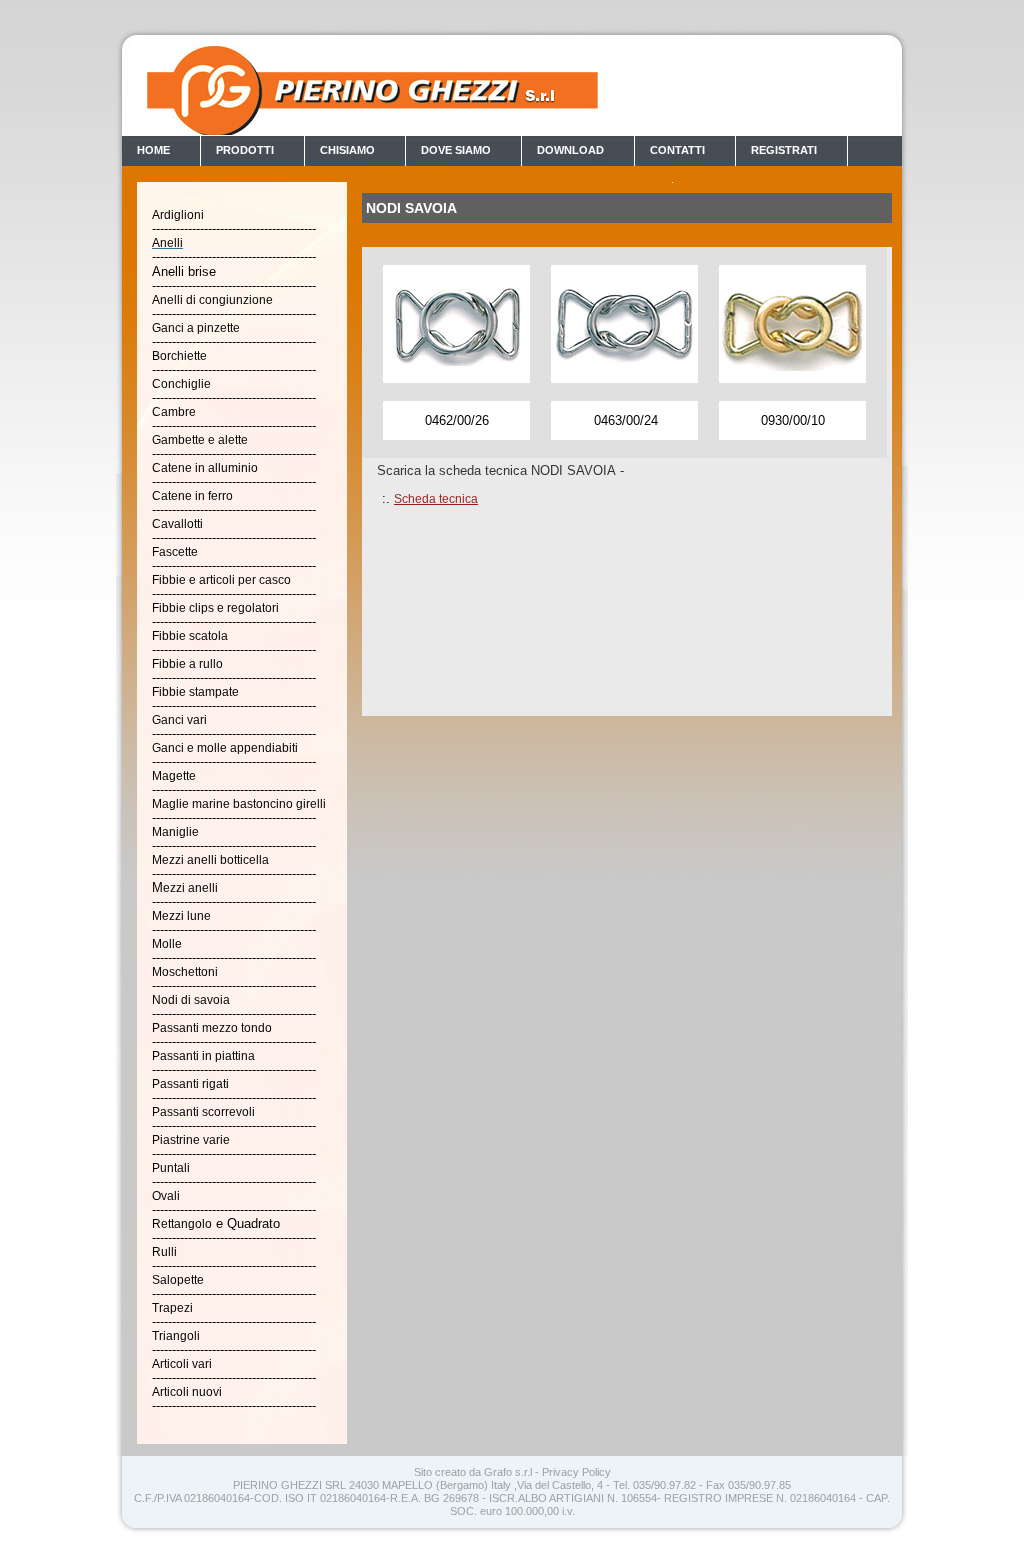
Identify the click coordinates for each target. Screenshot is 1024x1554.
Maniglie (175, 832)
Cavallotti (177, 524)
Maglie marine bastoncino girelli (239, 804)
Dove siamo (456, 150)
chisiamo (347, 150)
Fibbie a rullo (187, 664)
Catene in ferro (192, 496)
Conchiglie (181, 384)
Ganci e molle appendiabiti (225, 748)
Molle (167, 944)
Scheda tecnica (436, 499)
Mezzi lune (181, 916)
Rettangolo (182, 1224)
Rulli (164, 1252)
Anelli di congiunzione (212, 300)
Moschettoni (185, 972)
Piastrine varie (191, 1140)
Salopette (178, 1280)
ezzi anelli (190, 888)
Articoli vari (182, 1364)
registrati (784, 150)
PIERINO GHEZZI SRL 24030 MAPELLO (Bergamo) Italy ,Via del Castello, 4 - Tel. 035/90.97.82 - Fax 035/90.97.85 (512, 1485)
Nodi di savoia (191, 1000)
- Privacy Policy (573, 1472)
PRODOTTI (245, 150)
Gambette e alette (200, 440)
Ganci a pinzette (196, 328)
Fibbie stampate (195, 692)
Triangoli (176, 1336)
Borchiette (179, 356)
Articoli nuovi (187, 1392)
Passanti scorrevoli (203, 1112)
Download (570, 150)
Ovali (166, 1196)
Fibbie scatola (190, 636)
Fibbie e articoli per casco (221, 580)
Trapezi (172, 1308)
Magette (174, 776)
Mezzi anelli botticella (210, 860)
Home (153, 150)
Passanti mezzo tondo (212, 1028)
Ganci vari (179, 720)
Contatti (677, 150)
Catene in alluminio (205, 468)
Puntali (171, 1168)
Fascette (175, 552)
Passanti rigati (190, 1084)
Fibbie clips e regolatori (215, 608)
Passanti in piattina (203, 1056)
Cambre (174, 412)
